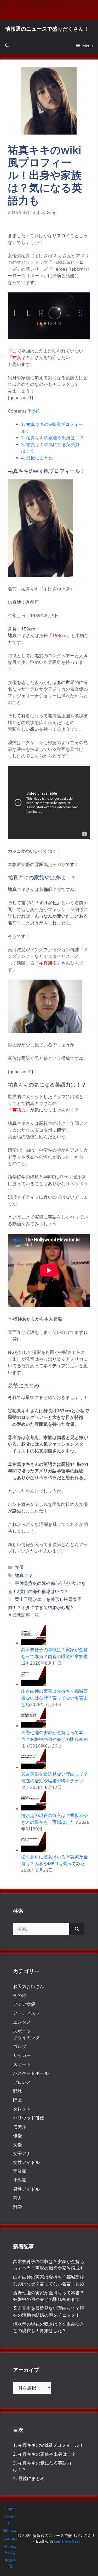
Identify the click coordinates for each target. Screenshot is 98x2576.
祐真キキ (24, 1575)
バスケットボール (31, 2073)
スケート (22, 2064)
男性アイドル (26, 2189)
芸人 (18, 2198)
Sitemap (10, 2530)
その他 (20, 1995)
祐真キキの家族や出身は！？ (53, 438)
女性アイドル (26, 2162)
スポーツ (22, 2031)
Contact (10, 2538)
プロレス (22, 2082)
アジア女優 (24, 2004)
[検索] (77, 1929)
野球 (18, 2091)
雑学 (18, 2207)
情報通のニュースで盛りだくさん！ (47, 29)
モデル (20, 2127)
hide (33, 411)
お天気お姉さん (29, 1986)
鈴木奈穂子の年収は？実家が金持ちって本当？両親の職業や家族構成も (54, 1656)
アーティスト (26, 2013)
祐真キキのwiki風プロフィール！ (48, 2445)
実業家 (20, 2171)
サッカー (22, 2055)
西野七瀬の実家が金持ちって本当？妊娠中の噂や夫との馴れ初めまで (54, 1739)
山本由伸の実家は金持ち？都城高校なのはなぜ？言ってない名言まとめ (54, 1698)
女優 (19, 1567)
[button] (7, 46)
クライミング (26, 2037)
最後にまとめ (37, 458)
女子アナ (22, 2153)
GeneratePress (67, 2541)
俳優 (18, 2136)
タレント (22, 2109)
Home (10, 2509)
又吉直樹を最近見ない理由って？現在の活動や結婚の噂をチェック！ (54, 1781)
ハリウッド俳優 (29, 2118)
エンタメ (22, 2022)
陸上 (18, 2100)
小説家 (20, 2180)
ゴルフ (20, 2046)
